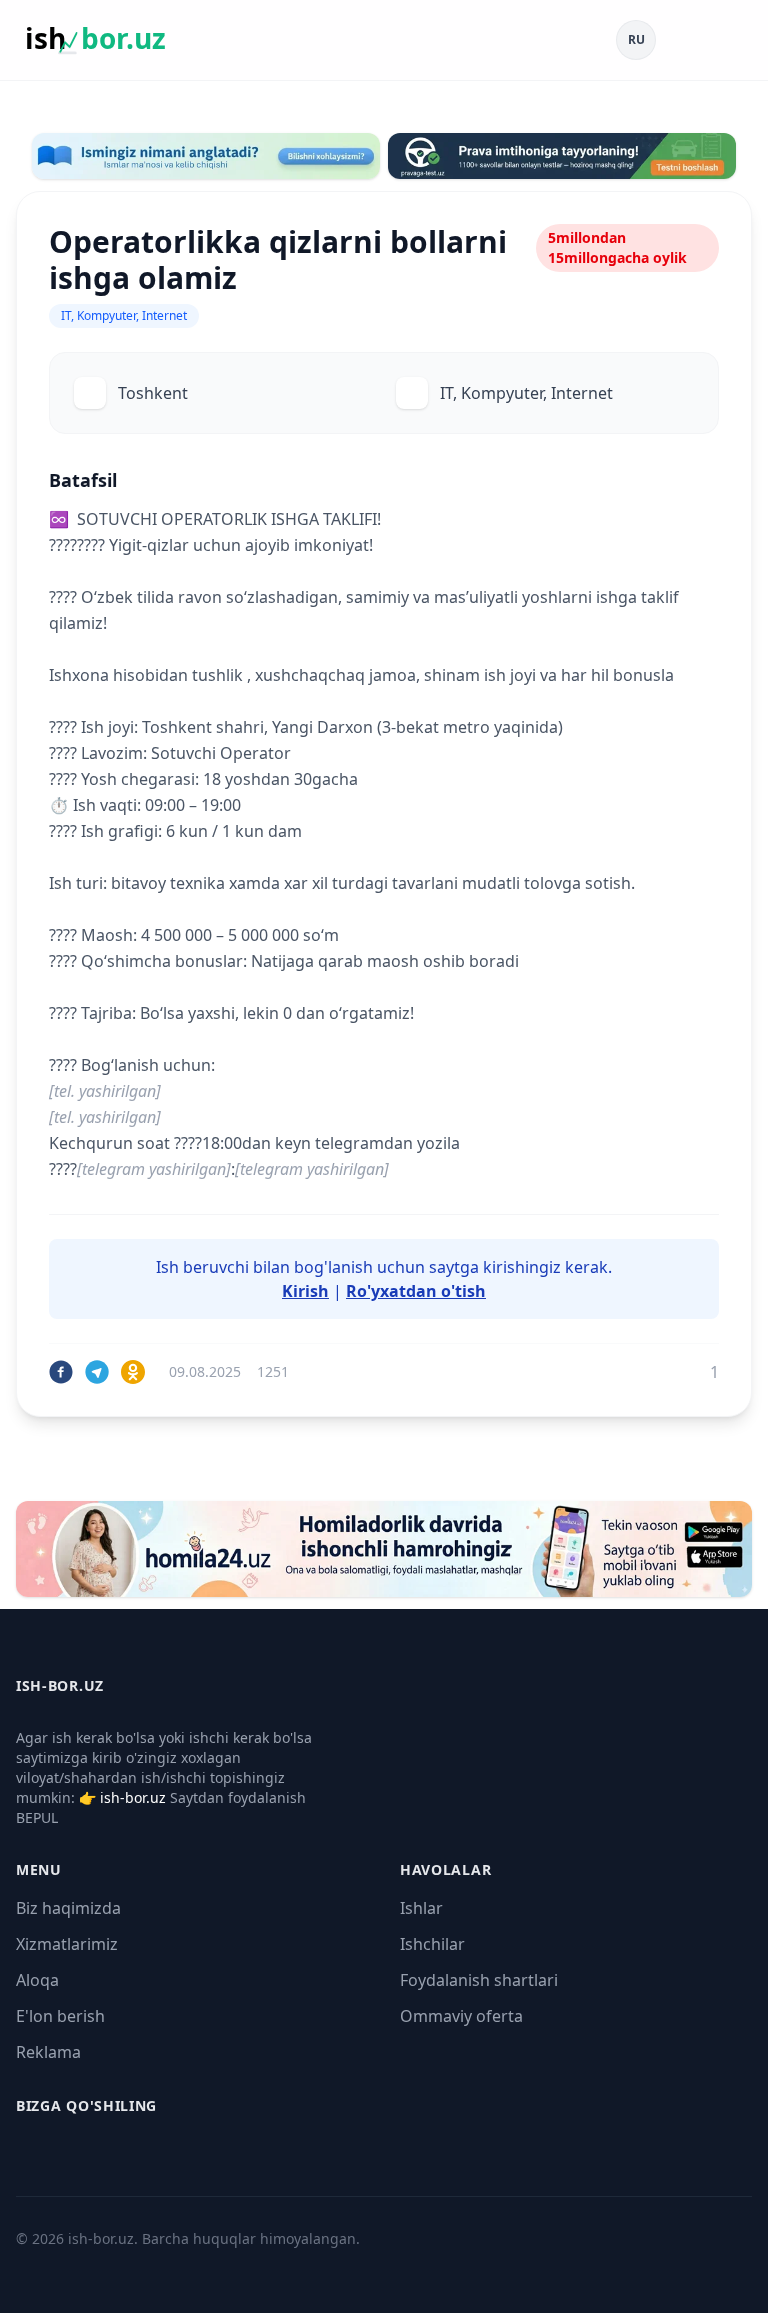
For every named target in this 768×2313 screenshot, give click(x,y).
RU (636, 39)
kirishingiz (522, 1267)
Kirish (305, 1291)
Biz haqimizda (68, 1908)
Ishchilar (432, 1944)
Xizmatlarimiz (67, 1944)
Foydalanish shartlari (479, 1980)
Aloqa (37, 1980)
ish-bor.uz (133, 1797)
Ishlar (421, 1908)
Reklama (48, 2052)
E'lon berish (60, 2016)
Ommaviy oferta (461, 2016)
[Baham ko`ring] (61, 1372)
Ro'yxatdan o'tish (416, 1291)
